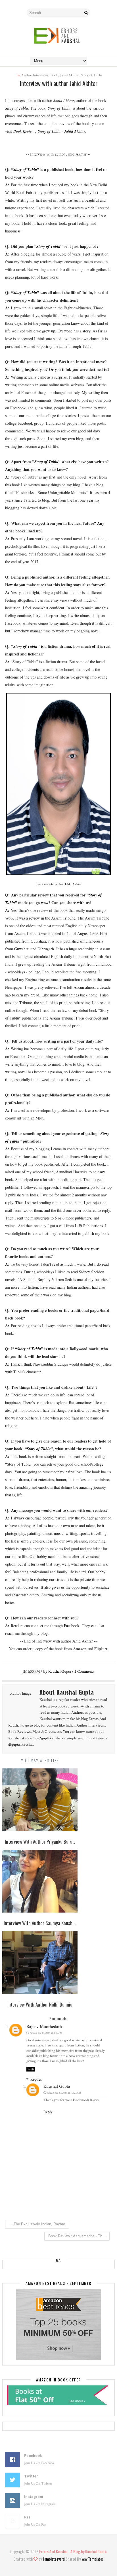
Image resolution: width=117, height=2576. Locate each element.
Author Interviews (35, 75)
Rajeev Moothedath (44, 2027)
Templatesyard (54, 2559)
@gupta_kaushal (21, 1744)
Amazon (80, 1649)
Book (54, 75)
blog (44, 1633)
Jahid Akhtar (69, 75)
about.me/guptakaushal (43, 1738)
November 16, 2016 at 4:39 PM (46, 2033)
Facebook (72, 1626)
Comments (84, 1672)
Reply (31, 2069)
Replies (36, 2079)
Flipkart (101, 1649)
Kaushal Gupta (57, 2086)
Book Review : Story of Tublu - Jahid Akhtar (49, 131)
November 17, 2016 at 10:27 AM (64, 2093)
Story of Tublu (91, 75)
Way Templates (93, 2559)
